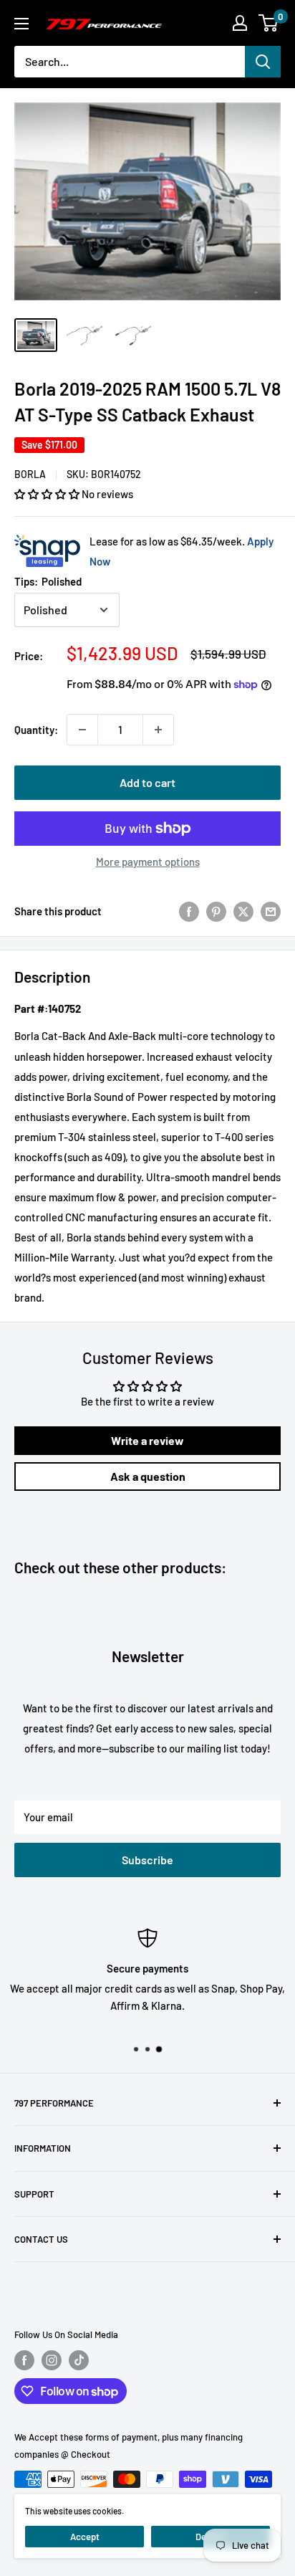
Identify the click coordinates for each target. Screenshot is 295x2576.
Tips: (48, 581)
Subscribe (147, 1860)
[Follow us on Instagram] (52, 2360)
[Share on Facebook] (189, 911)
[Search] (263, 62)
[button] (48, 494)
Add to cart (147, 782)
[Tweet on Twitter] (243, 911)
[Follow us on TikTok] (79, 2360)
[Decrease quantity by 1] (82, 730)
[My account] (240, 23)
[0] (269, 23)
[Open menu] (21, 24)
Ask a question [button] (148, 1476)
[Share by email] (271, 911)
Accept (85, 2537)
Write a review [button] (147, 1440)
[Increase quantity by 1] (158, 730)
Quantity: (36, 730)
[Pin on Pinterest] (216, 911)
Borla (30, 474)
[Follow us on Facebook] (24, 2360)
